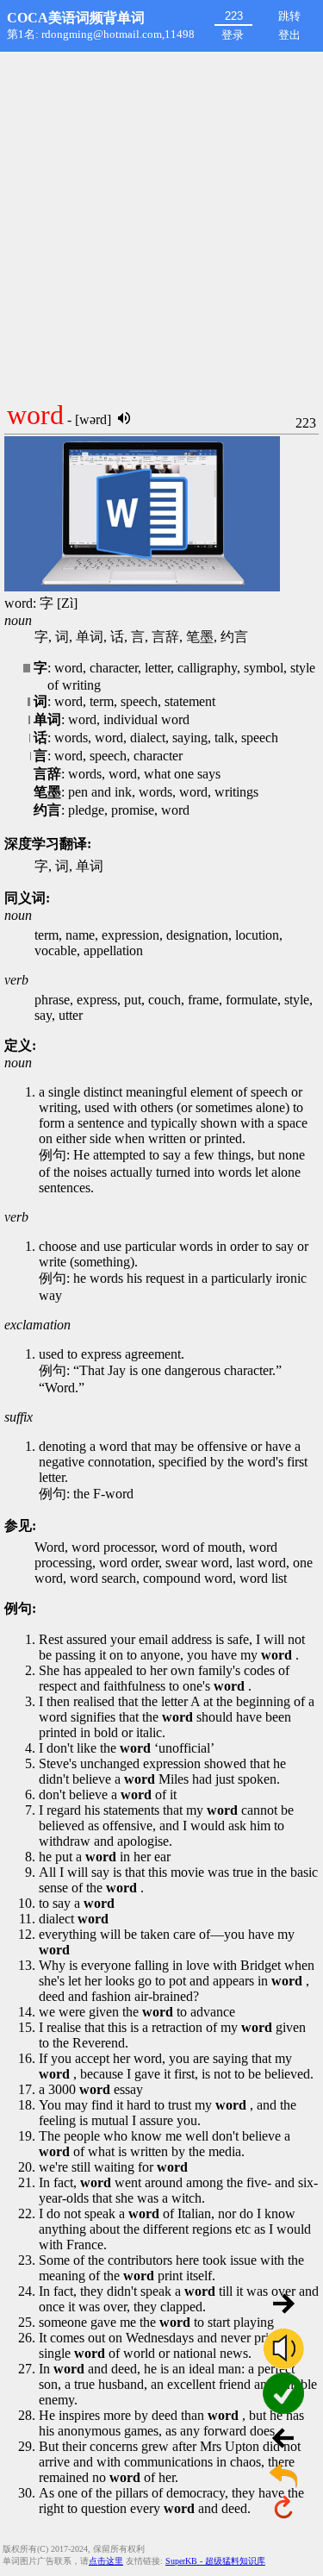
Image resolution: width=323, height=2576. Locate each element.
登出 (289, 35)
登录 (233, 35)
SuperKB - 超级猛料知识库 (215, 2561)
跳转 (289, 16)
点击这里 (106, 2561)
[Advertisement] (161, 222)
